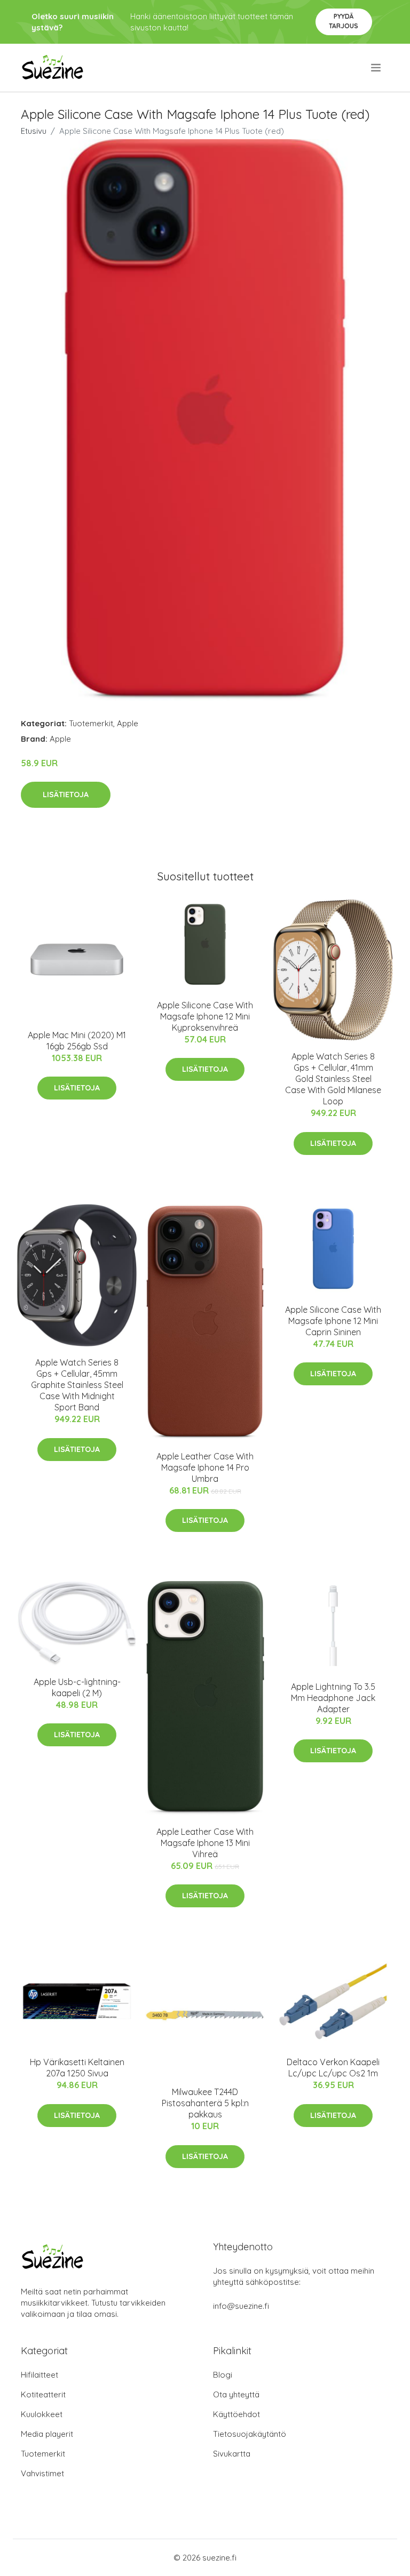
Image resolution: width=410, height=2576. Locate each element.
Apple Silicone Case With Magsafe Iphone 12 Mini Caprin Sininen (333, 1321)
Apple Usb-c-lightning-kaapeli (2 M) (77, 1687)
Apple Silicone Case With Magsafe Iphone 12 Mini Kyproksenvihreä (205, 1016)
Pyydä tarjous (344, 21)
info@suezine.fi (241, 2306)
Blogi (223, 2375)
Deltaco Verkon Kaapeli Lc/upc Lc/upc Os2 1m (333, 2068)
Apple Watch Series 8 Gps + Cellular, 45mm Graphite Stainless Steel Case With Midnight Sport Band (77, 1385)
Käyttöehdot (236, 2414)
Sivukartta (232, 2454)
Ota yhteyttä (236, 2394)
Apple (128, 723)
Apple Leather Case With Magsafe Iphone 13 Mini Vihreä (205, 1843)
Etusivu (34, 131)
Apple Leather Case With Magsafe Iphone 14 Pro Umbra (205, 1467)
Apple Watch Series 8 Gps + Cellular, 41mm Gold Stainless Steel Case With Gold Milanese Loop (333, 1079)
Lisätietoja (66, 795)
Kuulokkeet (42, 2414)
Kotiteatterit (43, 2394)
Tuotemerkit (91, 723)
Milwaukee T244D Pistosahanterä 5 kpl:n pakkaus (205, 2103)
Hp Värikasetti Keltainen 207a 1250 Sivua (77, 2068)
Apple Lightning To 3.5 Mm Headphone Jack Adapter (333, 1698)
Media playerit (47, 2434)
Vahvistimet (42, 2473)
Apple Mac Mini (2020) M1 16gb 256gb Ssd (77, 1041)
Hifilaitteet (40, 2375)
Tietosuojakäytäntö (250, 2434)
